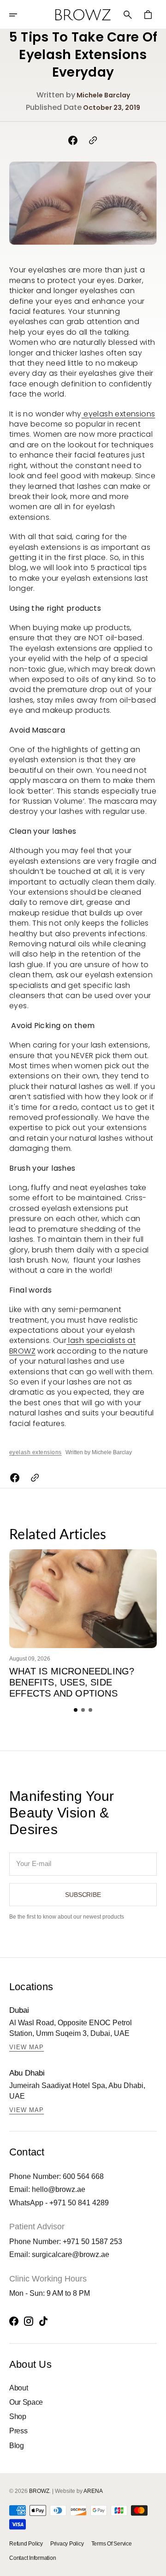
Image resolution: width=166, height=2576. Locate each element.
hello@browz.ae (59, 2189)
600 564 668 (83, 2176)
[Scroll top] (155, 2565)
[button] (19, 15)
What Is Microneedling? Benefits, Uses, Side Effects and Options (72, 1682)
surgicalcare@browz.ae (71, 2254)
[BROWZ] (83, 15)
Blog (17, 2446)
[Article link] (83, 1598)
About (18, 2388)
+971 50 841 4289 (79, 2203)
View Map (27, 2047)
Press (18, 2431)
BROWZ (39, 2491)
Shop (18, 2417)
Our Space (26, 2402)
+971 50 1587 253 (92, 2242)
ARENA (93, 2491)
